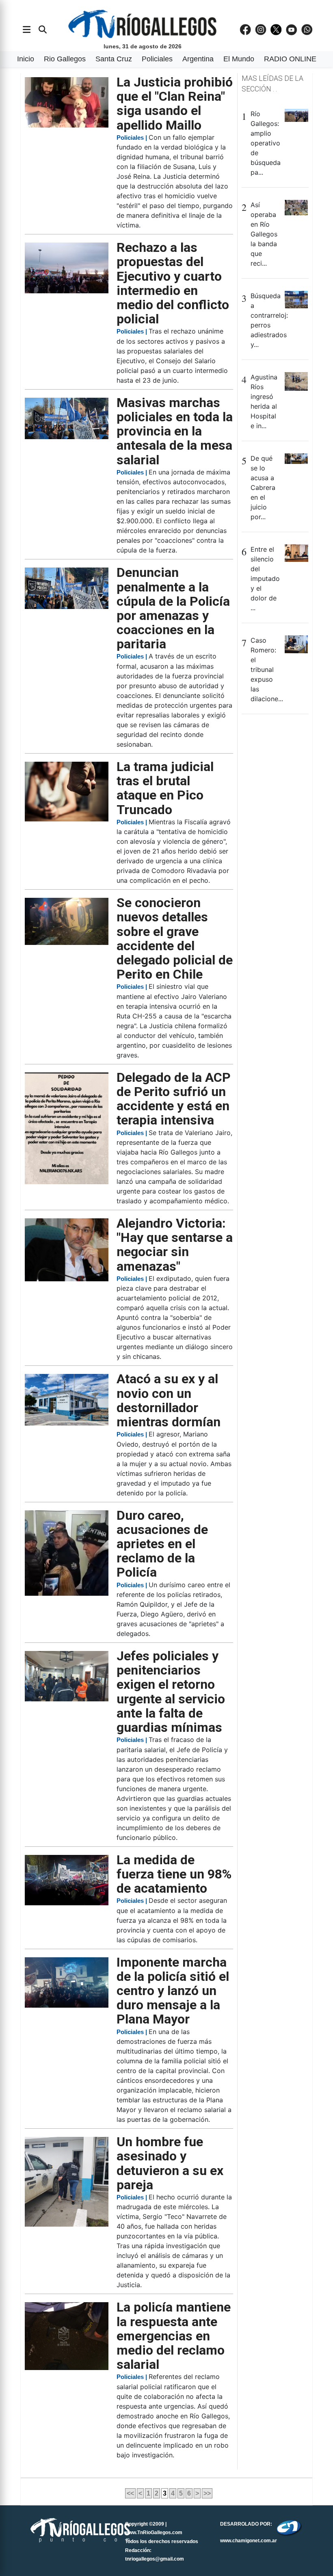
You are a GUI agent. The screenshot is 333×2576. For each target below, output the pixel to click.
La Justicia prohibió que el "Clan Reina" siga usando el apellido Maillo (175, 104)
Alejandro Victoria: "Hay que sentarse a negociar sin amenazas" (175, 1245)
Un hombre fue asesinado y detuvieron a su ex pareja (170, 2163)
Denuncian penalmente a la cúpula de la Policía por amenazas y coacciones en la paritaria (173, 608)
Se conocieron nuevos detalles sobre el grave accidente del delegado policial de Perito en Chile (175, 938)
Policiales (157, 59)
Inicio (26, 59)
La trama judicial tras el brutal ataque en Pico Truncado (165, 788)
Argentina (198, 59)
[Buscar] (43, 30)
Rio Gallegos (65, 59)
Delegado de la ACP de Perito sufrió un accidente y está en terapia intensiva (174, 1099)
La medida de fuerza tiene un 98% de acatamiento (174, 1874)
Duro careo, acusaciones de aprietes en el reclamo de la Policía (162, 1544)
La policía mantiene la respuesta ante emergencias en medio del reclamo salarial (174, 2336)
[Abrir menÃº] (27, 30)
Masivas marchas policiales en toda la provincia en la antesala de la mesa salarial (175, 431)
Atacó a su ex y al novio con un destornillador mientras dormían (169, 1400)
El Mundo (239, 59)
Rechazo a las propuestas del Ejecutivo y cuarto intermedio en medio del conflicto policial (173, 283)
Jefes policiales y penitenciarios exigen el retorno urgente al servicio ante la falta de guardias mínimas (171, 1692)
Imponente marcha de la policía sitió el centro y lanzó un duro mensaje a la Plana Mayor (173, 1991)
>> (207, 2493)
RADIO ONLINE (290, 59)
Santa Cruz (114, 59)
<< (130, 2493)
